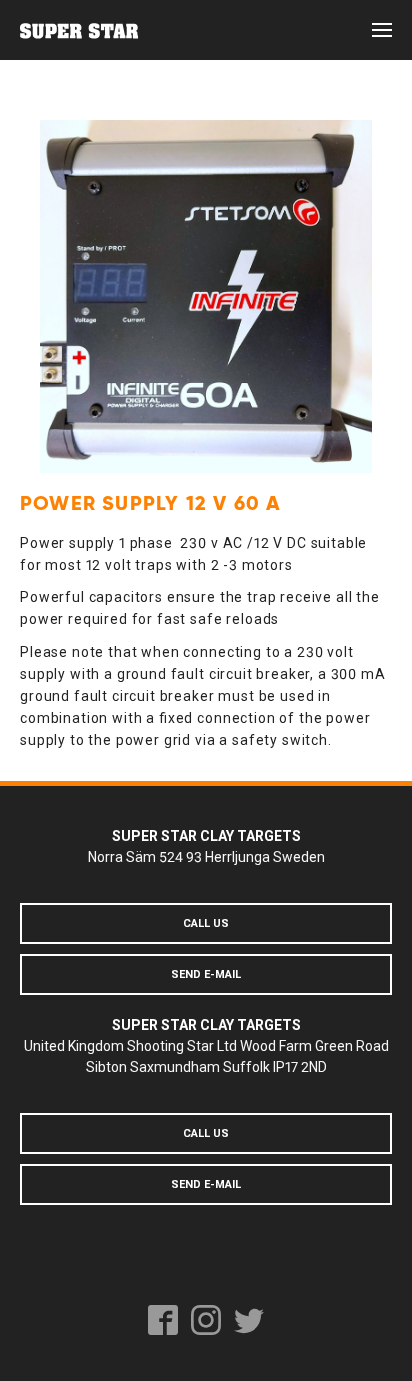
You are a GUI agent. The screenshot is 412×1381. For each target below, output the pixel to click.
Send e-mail (206, 974)
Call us (206, 923)
